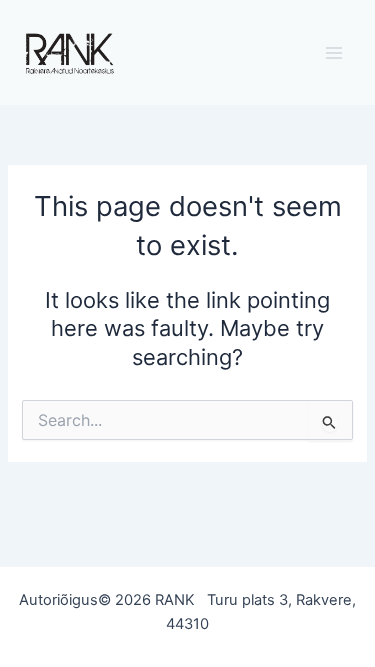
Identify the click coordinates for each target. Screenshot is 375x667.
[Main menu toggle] (334, 53)
